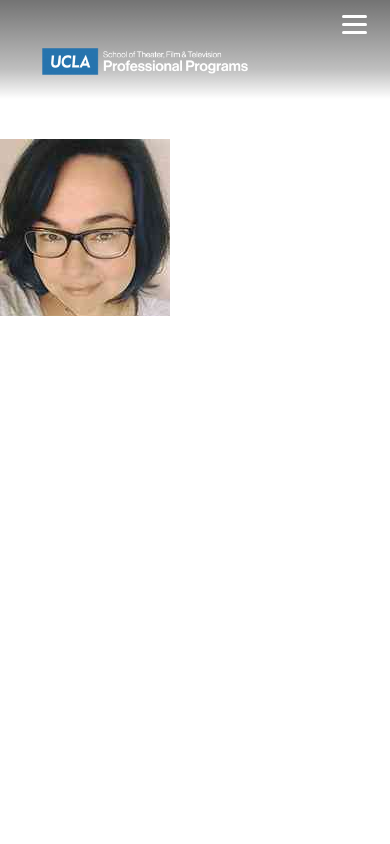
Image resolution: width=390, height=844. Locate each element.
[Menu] (354, 27)
